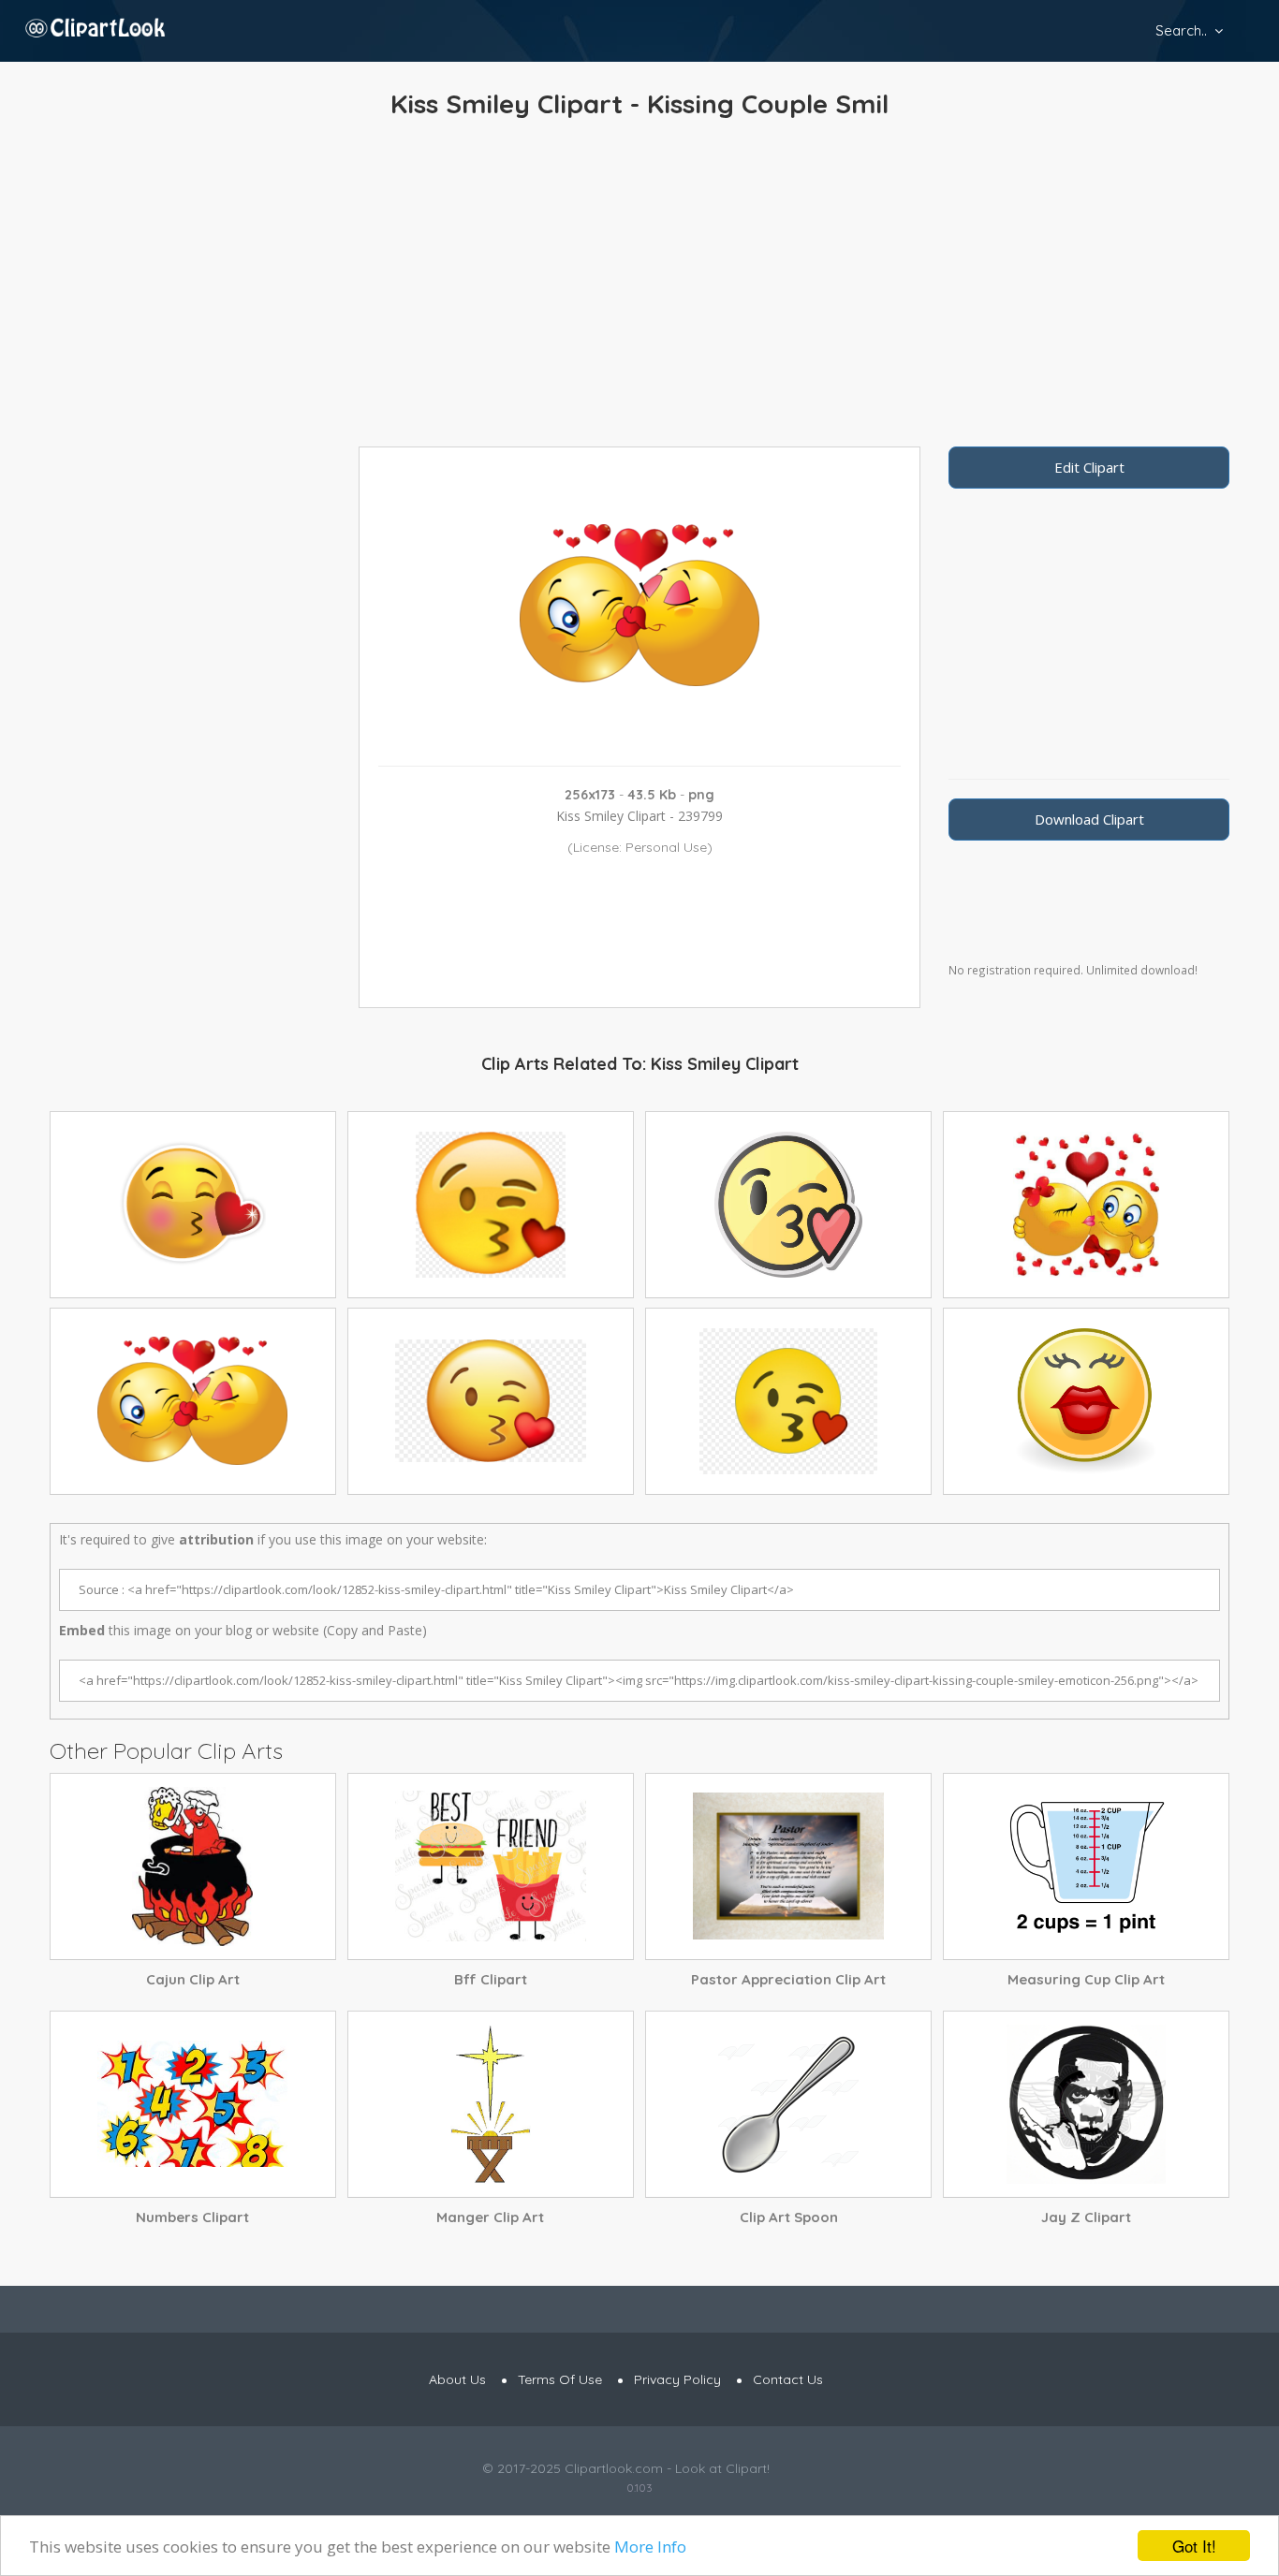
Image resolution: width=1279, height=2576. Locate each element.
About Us (457, 2379)
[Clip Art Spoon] (788, 2104)
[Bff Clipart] (491, 1866)
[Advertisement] (639, 287)
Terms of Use (560, 2379)
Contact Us (788, 2379)
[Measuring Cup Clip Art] (1086, 1866)
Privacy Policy (677, 2379)
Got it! (1194, 2546)
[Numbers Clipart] (193, 2104)
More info (650, 2547)
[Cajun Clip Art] (193, 1866)
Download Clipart (1089, 819)
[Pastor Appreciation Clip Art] (788, 1866)
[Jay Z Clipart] (1086, 2104)
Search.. (1181, 30)
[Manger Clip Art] (491, 2104)
